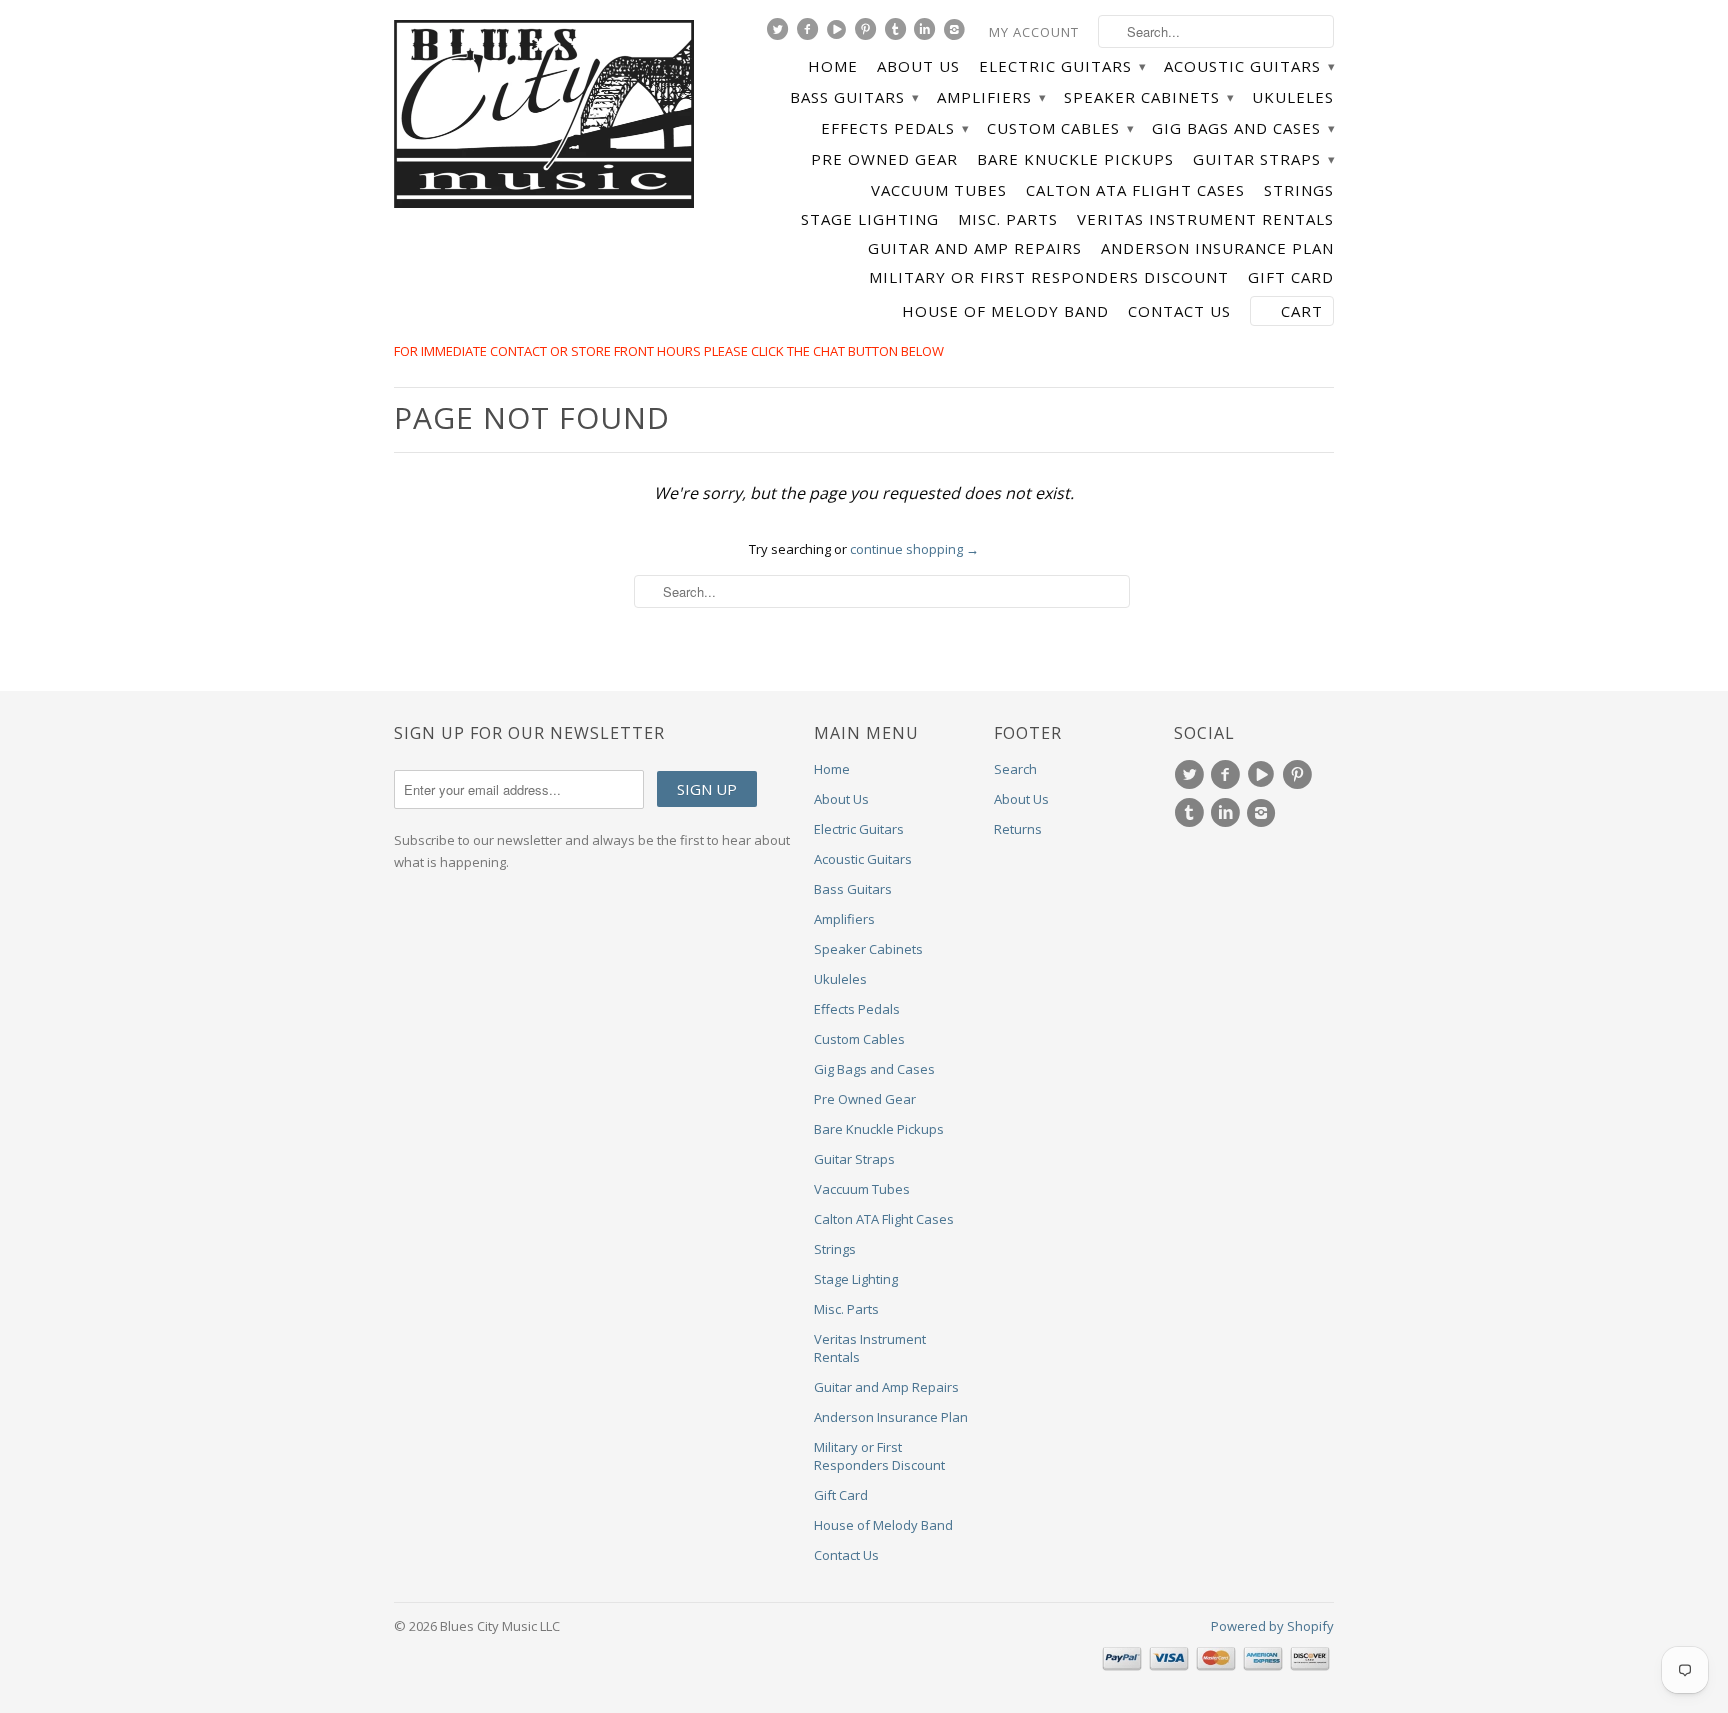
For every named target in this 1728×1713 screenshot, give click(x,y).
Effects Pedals (894, 128)
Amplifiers (991, 97)
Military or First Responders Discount (1049, 277)
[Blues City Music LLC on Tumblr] (898, 34)
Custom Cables (1060, 128)
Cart (1302, 311)
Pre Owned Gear (884, 159)
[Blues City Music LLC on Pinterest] (868, 34)
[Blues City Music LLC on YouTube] (839, 34)
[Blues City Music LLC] (544, 117)
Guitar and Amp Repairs (975, 248)
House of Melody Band (1005, 311)
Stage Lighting (870, 219)
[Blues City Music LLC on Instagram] (957, 34)
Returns (1018, 829)
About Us (918, 66)
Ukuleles (1293, 97)
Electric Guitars (1062, 66)
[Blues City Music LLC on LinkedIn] (927, 34)
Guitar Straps (1263, 159)
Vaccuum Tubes (939, 190)
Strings (1299, 190)
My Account (1034, 32)
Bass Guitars (854, 97)
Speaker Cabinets (1148, 97)
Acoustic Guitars (1249, 66)
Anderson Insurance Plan (1217, 248)
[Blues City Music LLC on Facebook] (810, 34)
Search (1015, 769)
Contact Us (1179, 311)
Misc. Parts (1008, 219)
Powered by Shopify (1272, 1626)
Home (833, 66)
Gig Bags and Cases (1243, 128)
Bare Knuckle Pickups (1075, 159)
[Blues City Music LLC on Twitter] (780, 34)
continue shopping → (914, 549)
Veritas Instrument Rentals (1205, 219)
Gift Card (1291, 277)
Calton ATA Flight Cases (1135, 190)
